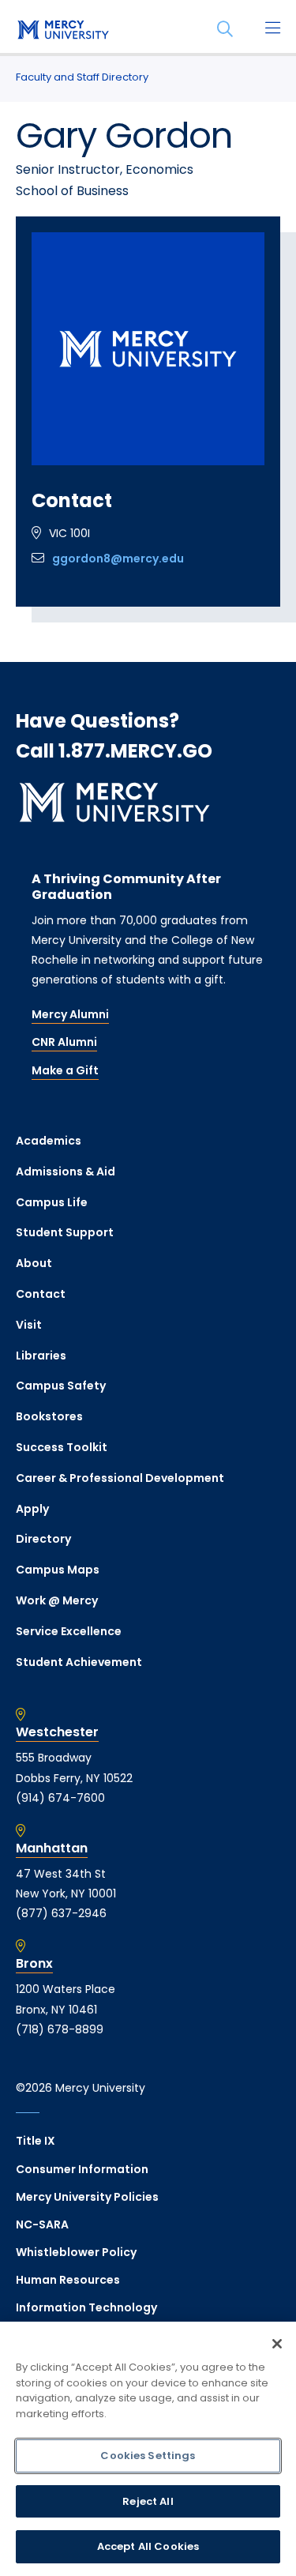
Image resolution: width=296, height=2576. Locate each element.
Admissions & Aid (66, 1171)
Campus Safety (61, 1386)
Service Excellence (69, 1631)
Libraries (41, 1356)
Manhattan (52, 1848)
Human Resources (68, 2280)
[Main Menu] (272, 29)
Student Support (65, 1232)
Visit (29, 1325)
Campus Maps (58, 1570)
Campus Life (52, 1202)
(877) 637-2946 (61, 1913)
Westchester (57, 1732)
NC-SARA (42, 2224)
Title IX (36, 2141)
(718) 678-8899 (60, 2029)
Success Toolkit (62, 1447)
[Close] (277, 2344)
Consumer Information (82, 2169)
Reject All (148, 2501)
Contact (41, 1294)
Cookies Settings (148, 2456)
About (34, 1263)
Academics (49, 1141)
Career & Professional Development (120, 1478)
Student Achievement (79, 1662)
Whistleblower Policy (76, 2252)
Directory (43, 1539)
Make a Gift (65, 1070)
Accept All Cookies (148, 2546)
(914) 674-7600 (60, 1798)
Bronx (34, 1964)
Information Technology (86, 2307)
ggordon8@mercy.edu (118, 558)
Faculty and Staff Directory (82, 77)
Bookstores (49, 1416)
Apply (32, 1509)
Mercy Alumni (70, 1014)
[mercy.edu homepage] (63, 31)
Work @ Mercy (57, 1600)
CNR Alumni (64, 1042)
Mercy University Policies (87, 2197)
